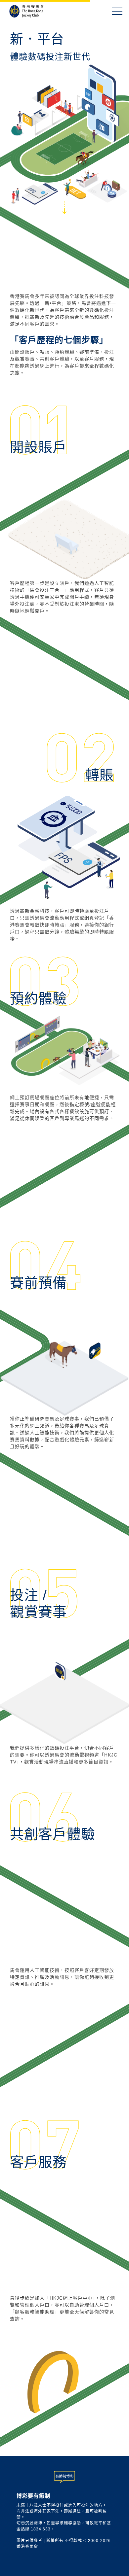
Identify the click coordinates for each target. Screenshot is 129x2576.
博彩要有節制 (33, 2496)
